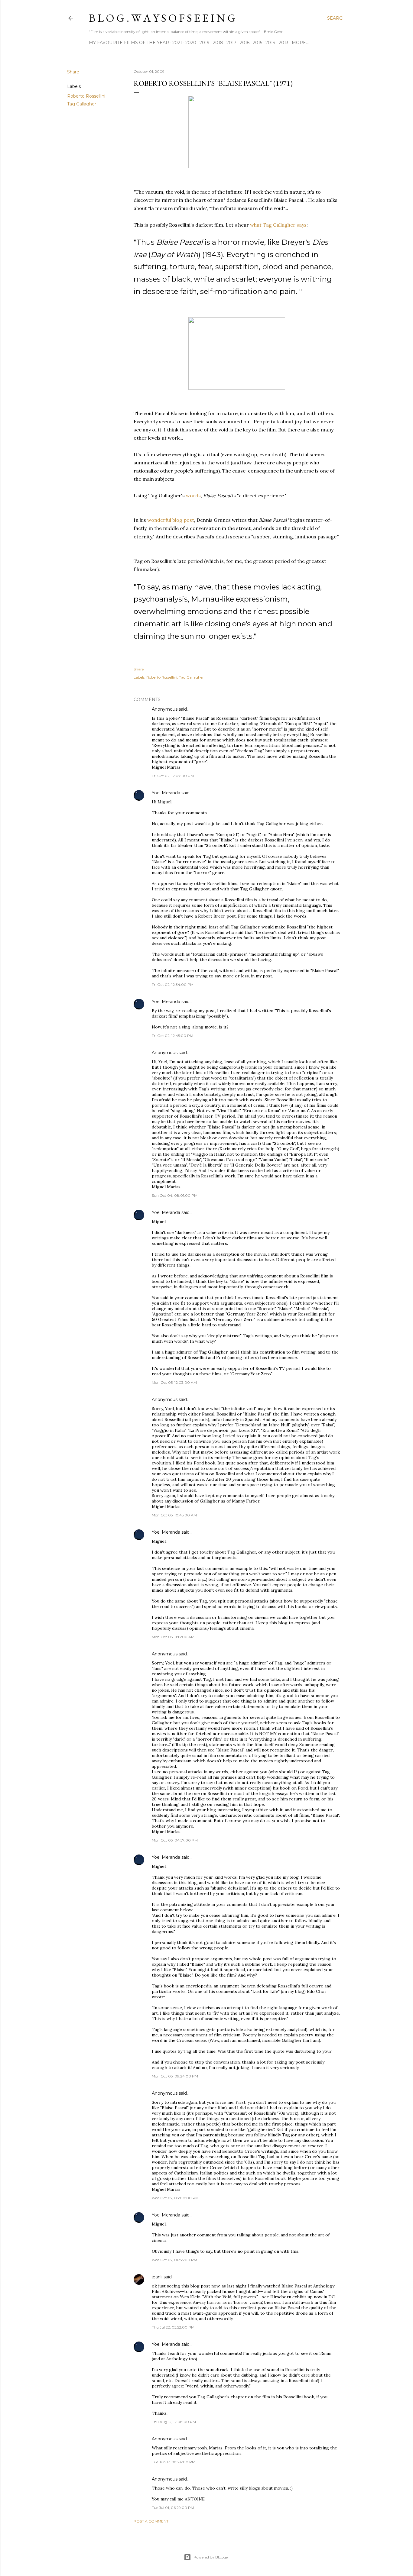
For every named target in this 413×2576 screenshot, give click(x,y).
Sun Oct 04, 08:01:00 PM (175, 1195)
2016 (245, 43)
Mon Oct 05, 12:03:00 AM (174, 1382)
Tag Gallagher (82, 104)
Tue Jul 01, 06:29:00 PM (173, 2508)
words (193, 496)
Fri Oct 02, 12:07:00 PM (173, 776)
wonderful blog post (171, 520)
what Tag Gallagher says (278, 225)
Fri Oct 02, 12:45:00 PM (172, 1036)
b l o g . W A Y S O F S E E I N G (162, 18)
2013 (284, 43)
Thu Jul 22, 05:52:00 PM (173, 2327)
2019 (205, 43)
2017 (231, 43)
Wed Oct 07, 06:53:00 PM (174, 2260)
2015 (257, 43)
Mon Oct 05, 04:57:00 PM (175, 1840)
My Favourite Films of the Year (129, 43)
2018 (218, 43)
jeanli (157, 2277)
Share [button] (73, 72)
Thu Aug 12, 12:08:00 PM (174, 2422)
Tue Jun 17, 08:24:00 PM (174, 2462)
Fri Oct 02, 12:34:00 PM (173, 985)
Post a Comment (151, 2521)
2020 (191, 43)
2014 (270, 43)
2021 (177, 43)
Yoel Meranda (166, 793)
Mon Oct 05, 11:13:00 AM (173, 1637)
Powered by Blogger (211, 2557)
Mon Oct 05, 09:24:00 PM (175, 2076)
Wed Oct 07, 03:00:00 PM (175, 2198)
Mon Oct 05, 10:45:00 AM (174, 1515)
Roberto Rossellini (86, 96)
